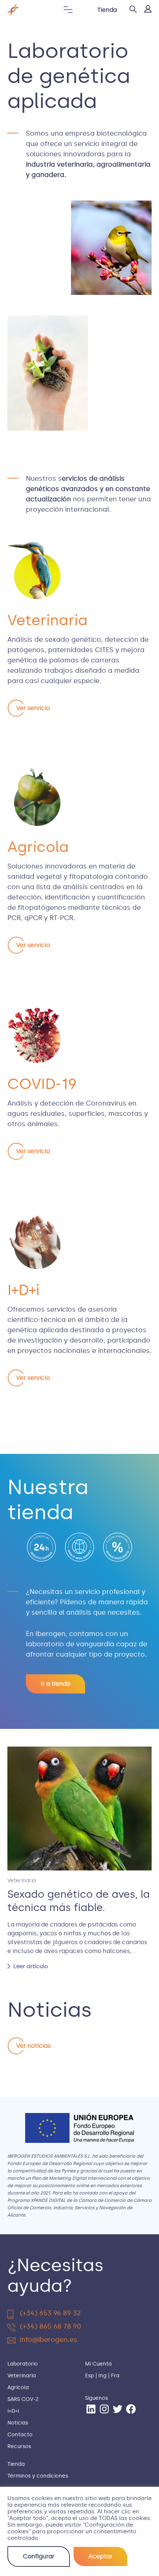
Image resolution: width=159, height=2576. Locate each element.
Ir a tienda (55, 1684)
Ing (102, 2376)
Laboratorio (23, 2364)
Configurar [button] (39, 2556)
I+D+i (13, 2411)
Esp (89, 2376)
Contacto (20, 2435)
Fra (115, 2376)
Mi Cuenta (98, 2364)
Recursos (19, 2446)
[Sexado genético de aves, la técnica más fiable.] (79, 1809)
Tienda (107, 10)
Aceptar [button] (100, 2556)
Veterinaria (22, 1881)
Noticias (18, 2423)
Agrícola (18, 2387)
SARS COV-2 (23, 2399)
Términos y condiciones (38, 2476)
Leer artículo (31, 1966)
